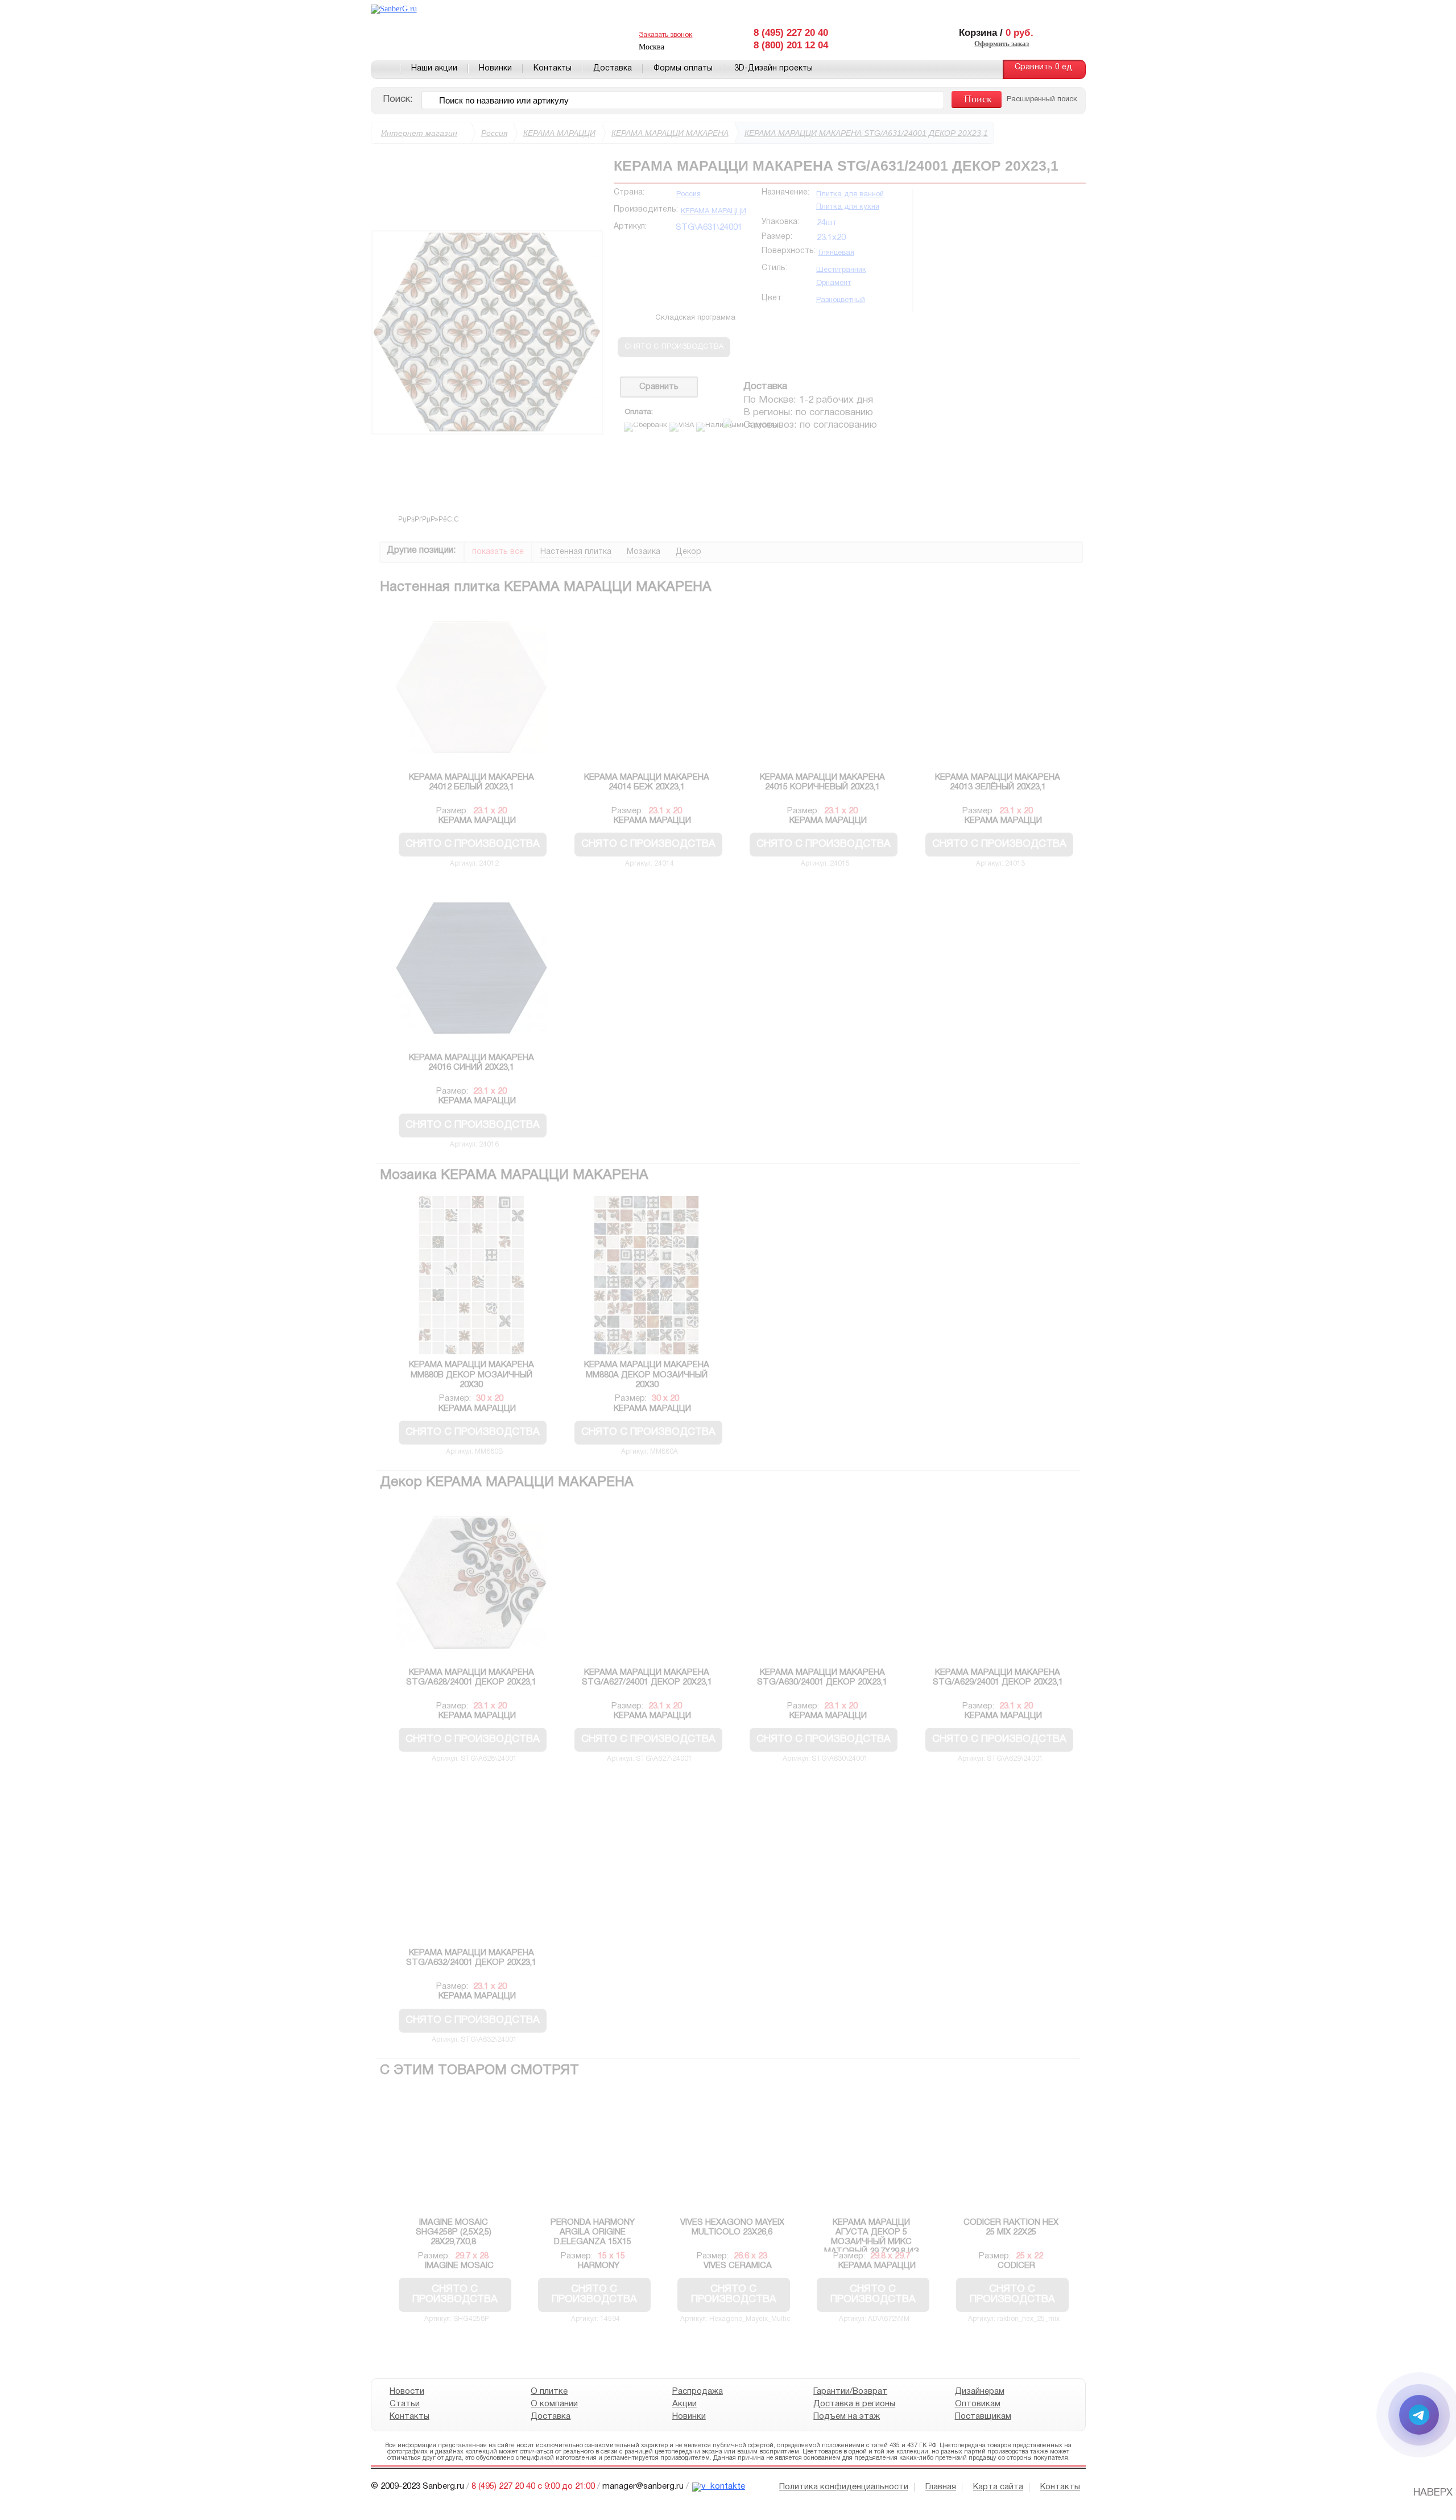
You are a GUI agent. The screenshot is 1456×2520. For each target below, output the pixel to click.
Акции (684, 2404)
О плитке (549, 2391)
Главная (386, 69)
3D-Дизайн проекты (773, 69)
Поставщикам (983, 2416)
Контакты (553, 69)
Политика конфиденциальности (844, 2487)
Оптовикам (977, 2404)
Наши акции (434, 69)
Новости (407, 2391)
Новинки (495, 69)
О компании (554, 2404)
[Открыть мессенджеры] (1419, 2415)
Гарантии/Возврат (850, 2391)
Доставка (613, 69)
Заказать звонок (665, 35)
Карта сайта (998, 2487)
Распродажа (697, 2391)
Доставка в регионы (854, 2404)
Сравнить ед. (1044, 67)
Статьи (405, 2404)
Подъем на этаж (847, 2416)
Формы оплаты (683, 69)
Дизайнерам (979, 2391)
